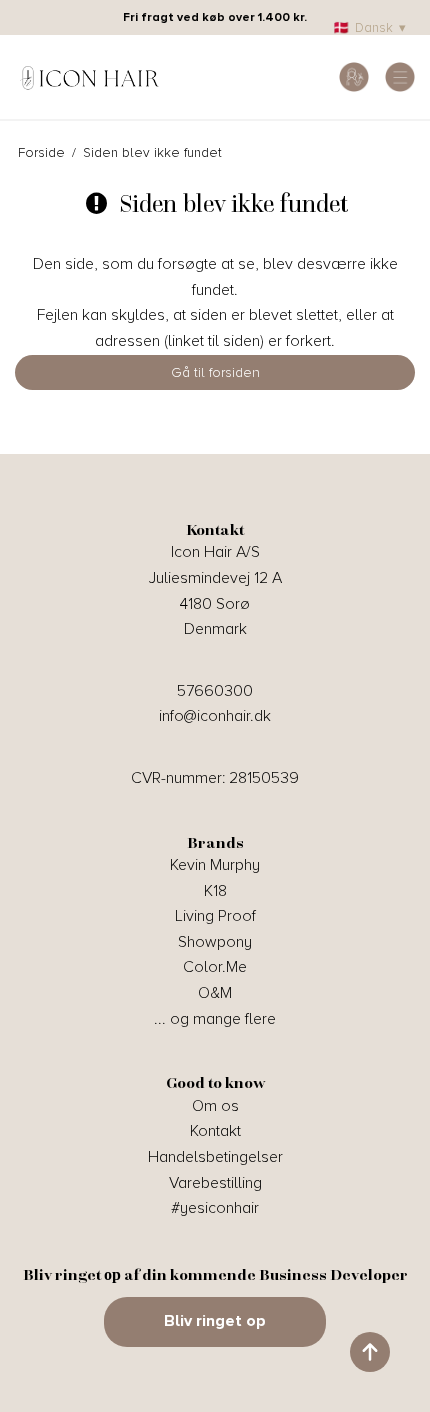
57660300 (215, 691)
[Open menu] (400, 77)
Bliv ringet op (215, 1321)
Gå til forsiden (215, 372)
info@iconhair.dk (215, 716)
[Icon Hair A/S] (90, 77)
